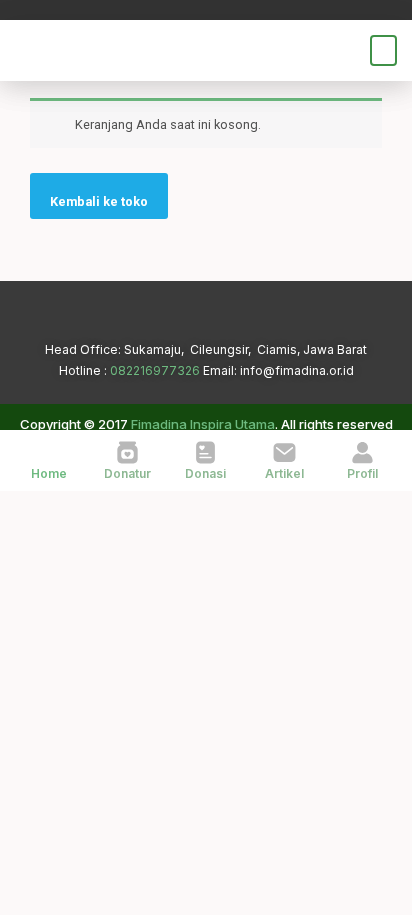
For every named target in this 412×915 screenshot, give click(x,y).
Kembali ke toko (99, 201)
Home (49, 473)
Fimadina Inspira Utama (203, 424)
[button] (383, 50)
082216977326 (155, 370)
